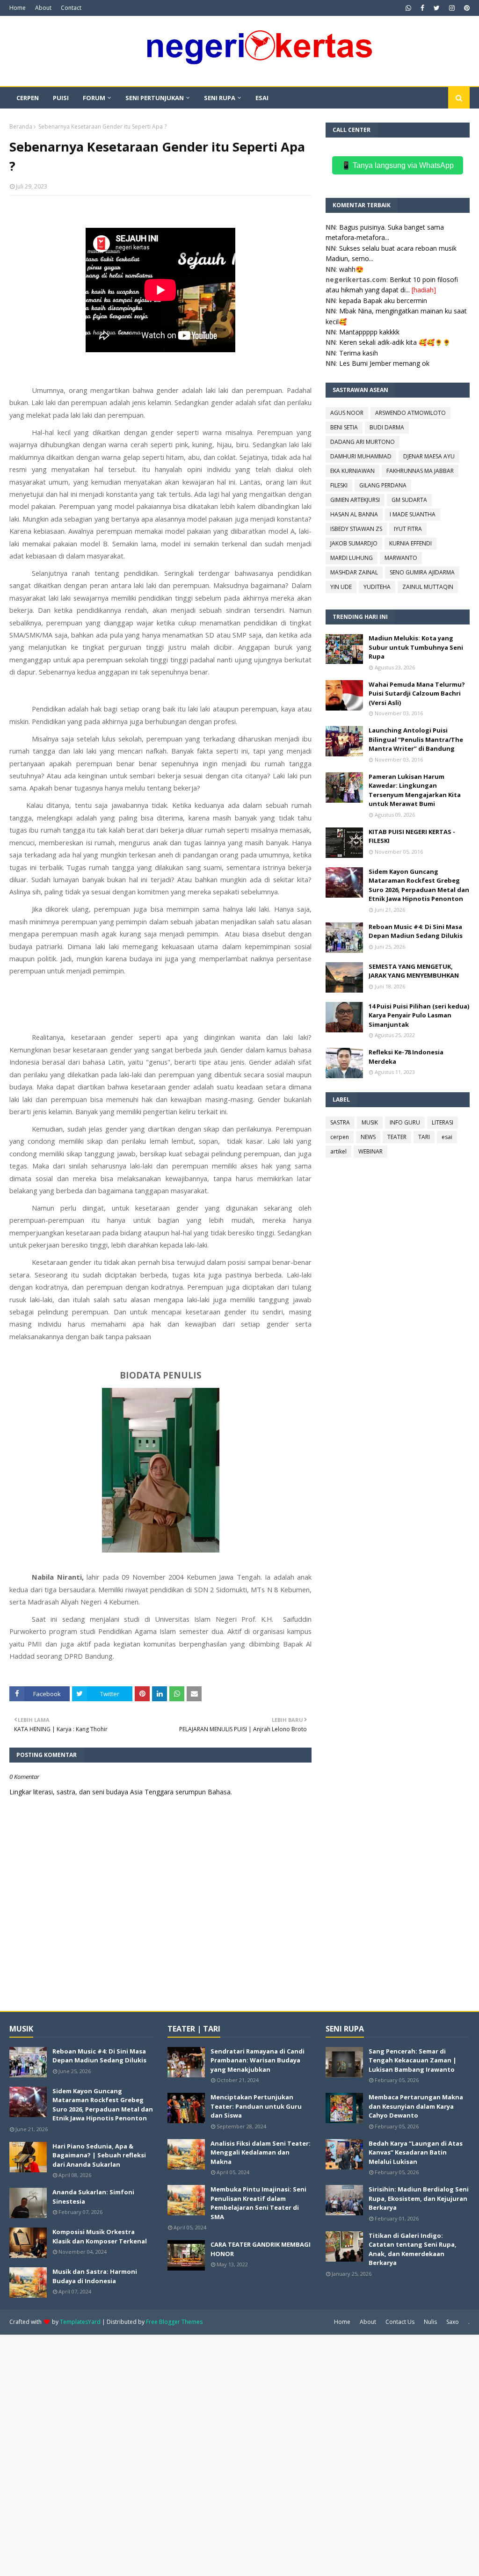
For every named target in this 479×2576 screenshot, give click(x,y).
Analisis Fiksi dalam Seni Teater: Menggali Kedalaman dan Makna (261, 2152)
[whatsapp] (408, 8)
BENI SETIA (344, 427)
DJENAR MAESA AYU (429, 456)
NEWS (368, 1137)
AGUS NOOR (347, 413)
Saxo (453, 2322)
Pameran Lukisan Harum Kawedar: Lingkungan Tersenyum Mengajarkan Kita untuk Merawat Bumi (415, 790)
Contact (71, 8)
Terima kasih (359, 353)
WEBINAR (370, 1151)
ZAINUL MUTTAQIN (428, 587)
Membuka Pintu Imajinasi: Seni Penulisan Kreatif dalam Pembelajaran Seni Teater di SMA (258, 2203)
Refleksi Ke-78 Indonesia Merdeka (406, 1057)
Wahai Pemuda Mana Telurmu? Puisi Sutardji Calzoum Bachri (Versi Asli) (417, 693)
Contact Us (400, 2322)
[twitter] (437, 8)
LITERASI (443, 1122)
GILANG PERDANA (383, 485)
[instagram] (452, 8)
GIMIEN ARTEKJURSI (355, 500)
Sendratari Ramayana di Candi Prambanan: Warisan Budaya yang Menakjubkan (258, 2060)
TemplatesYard (80, 2322)
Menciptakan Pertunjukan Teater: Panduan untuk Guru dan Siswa (256, 2106)
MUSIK (370, 1122)
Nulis (430, 2322)
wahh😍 (351, 269)
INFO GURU (405, 1122)
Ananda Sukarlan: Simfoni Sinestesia (93, 2197)
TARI (424, 1137)
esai (447, 1137)
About (43, 8)
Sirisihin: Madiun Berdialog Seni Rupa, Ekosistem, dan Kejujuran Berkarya (419, 2198)
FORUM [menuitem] (94, 98)
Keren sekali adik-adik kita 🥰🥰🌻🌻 (395, 342)
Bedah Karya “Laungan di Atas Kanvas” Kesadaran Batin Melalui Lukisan (416, 2152)
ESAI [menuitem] (262, 98)
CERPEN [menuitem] (28, 98)
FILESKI (339, 485)
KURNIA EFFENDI (410, 543)
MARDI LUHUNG (352, 558)
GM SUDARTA (409, 500)
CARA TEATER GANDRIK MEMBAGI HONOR (261, 2249)
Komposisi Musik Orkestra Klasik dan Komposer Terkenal (100, 2236)
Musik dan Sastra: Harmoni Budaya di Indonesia (95, 2276)
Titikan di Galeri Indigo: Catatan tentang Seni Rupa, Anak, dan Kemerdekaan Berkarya (413, 2249)
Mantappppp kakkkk (369, 332)
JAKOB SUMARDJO (354, 543)
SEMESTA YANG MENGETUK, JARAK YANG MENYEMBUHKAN (414, 971)
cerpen (340, 1137)
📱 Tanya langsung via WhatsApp (398, 165)
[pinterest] (466, 8)
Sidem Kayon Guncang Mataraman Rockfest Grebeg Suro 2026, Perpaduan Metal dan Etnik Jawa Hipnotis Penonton (419, 885)
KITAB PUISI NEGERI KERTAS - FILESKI (412, 836)
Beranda (21, 127)
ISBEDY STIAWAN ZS (356, 529)
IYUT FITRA (408, 529)
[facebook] (422, 8)
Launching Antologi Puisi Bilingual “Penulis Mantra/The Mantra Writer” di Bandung (416, 739)
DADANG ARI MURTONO (363, 442)
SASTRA (340, 1122)
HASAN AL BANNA (354, 514)
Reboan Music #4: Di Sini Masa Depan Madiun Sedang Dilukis (416, 931)
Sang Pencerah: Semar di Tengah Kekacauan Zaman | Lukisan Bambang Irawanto (413, 2060)
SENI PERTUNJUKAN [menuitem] (155, 98)
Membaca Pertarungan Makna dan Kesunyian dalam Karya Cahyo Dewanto (416, 2106)
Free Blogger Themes (174, 2322)
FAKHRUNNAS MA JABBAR (420, 471)
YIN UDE (341, 587)
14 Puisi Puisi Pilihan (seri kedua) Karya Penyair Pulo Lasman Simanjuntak (419, 1015)
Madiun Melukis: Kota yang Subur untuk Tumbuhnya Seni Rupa (416, 647)
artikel (338, 1151)
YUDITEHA (377, 587)
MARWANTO (401, 558)
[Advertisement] (239, 2454)
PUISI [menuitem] (61, 98)
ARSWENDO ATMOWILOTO (410, 413)
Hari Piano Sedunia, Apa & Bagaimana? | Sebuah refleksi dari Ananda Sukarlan (99, 2155)
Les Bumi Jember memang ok (384, 363)
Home (18, 8)
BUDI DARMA (387, 427)
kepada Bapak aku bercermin (383, 301)
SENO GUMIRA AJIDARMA (422, 572)
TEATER (397, 1137)
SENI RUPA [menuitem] (220, 98)
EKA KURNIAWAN (352, 471)
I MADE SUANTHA (413, 514)
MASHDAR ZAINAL (354, 572)
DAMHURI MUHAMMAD (361, 456)
